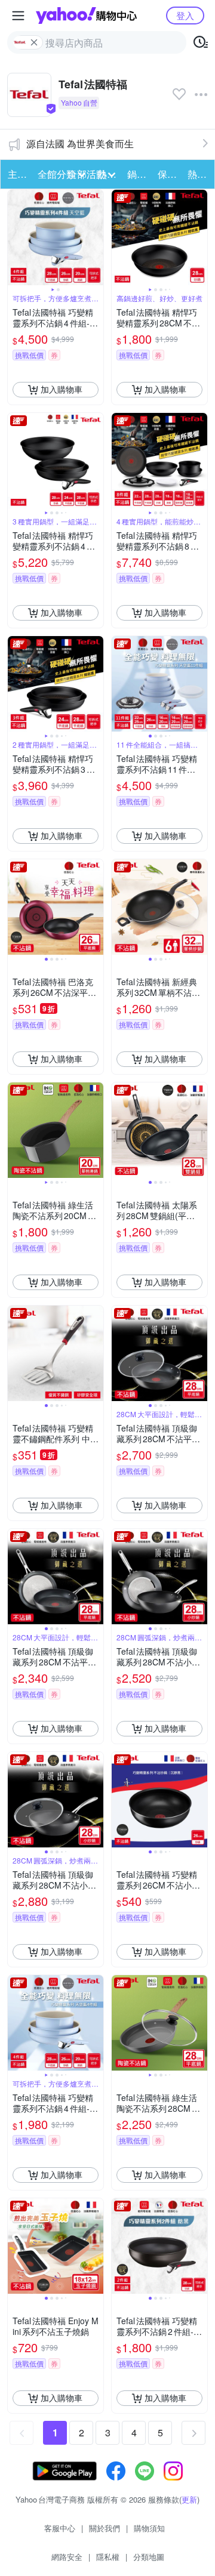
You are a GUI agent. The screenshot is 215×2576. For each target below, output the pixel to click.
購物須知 (149, 2528)
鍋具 (137, 174)
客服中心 (60, 2528)
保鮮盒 (169, 174)
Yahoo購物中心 (86, 16)
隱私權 (108, 2557)
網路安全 (67, 2557)
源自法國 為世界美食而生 (80, 144)
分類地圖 (149, 2557)
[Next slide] (96, 237)
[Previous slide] (16, 237)
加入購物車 (62, 389)
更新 (189, 2499)
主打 (17, 174)
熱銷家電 (199, 174)
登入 (185, 15)
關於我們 (105, 2528)
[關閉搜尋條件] (34, 42)
